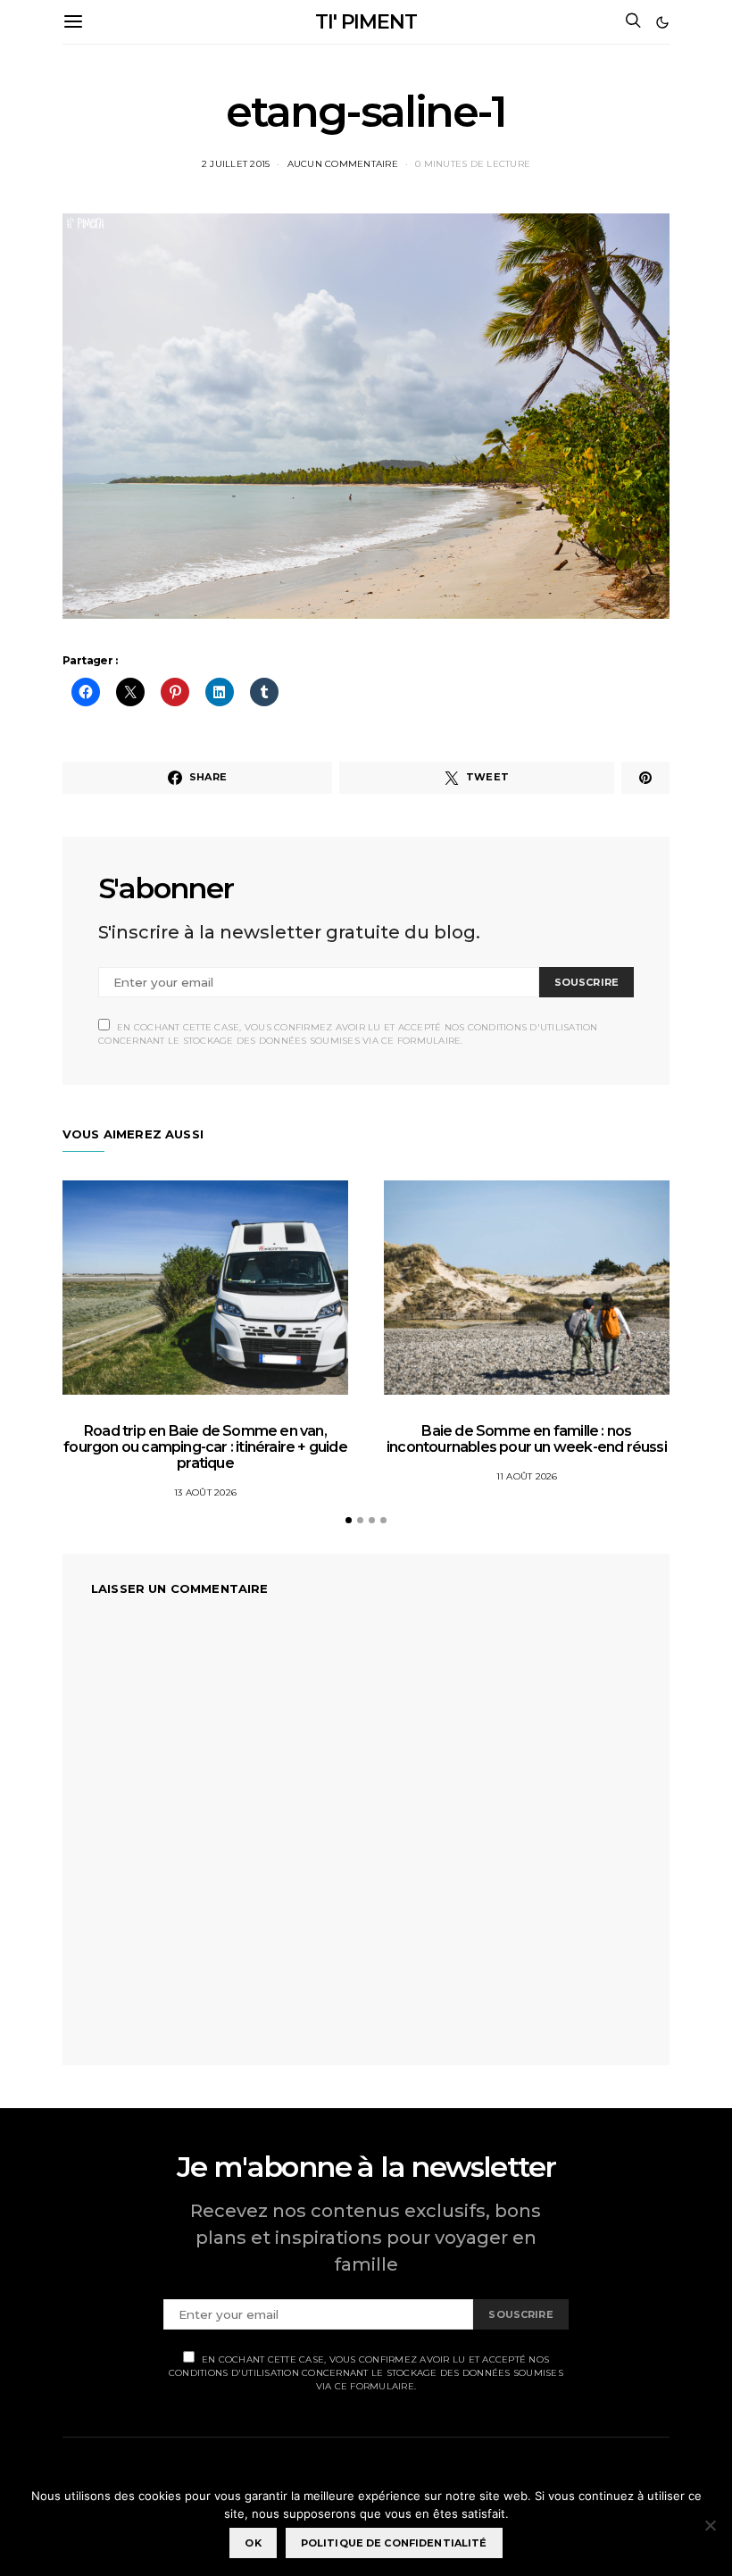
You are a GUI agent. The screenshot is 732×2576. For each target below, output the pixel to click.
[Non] (710, 2525)
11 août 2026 (527, 1476)
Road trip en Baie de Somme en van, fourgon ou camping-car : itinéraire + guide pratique (205, 1447)
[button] (662, 22)
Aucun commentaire (343, 164)
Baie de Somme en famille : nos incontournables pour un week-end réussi (527, 1439)
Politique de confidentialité (394, 2543)
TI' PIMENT (366, 22)
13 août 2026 (205, 1492)
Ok (253, 2543)
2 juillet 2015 (236, 164)
